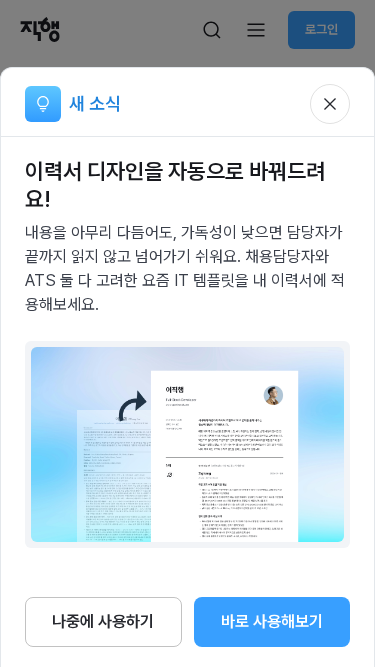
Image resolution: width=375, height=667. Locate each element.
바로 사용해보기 (272, 621)
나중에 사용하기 (103, 621)
